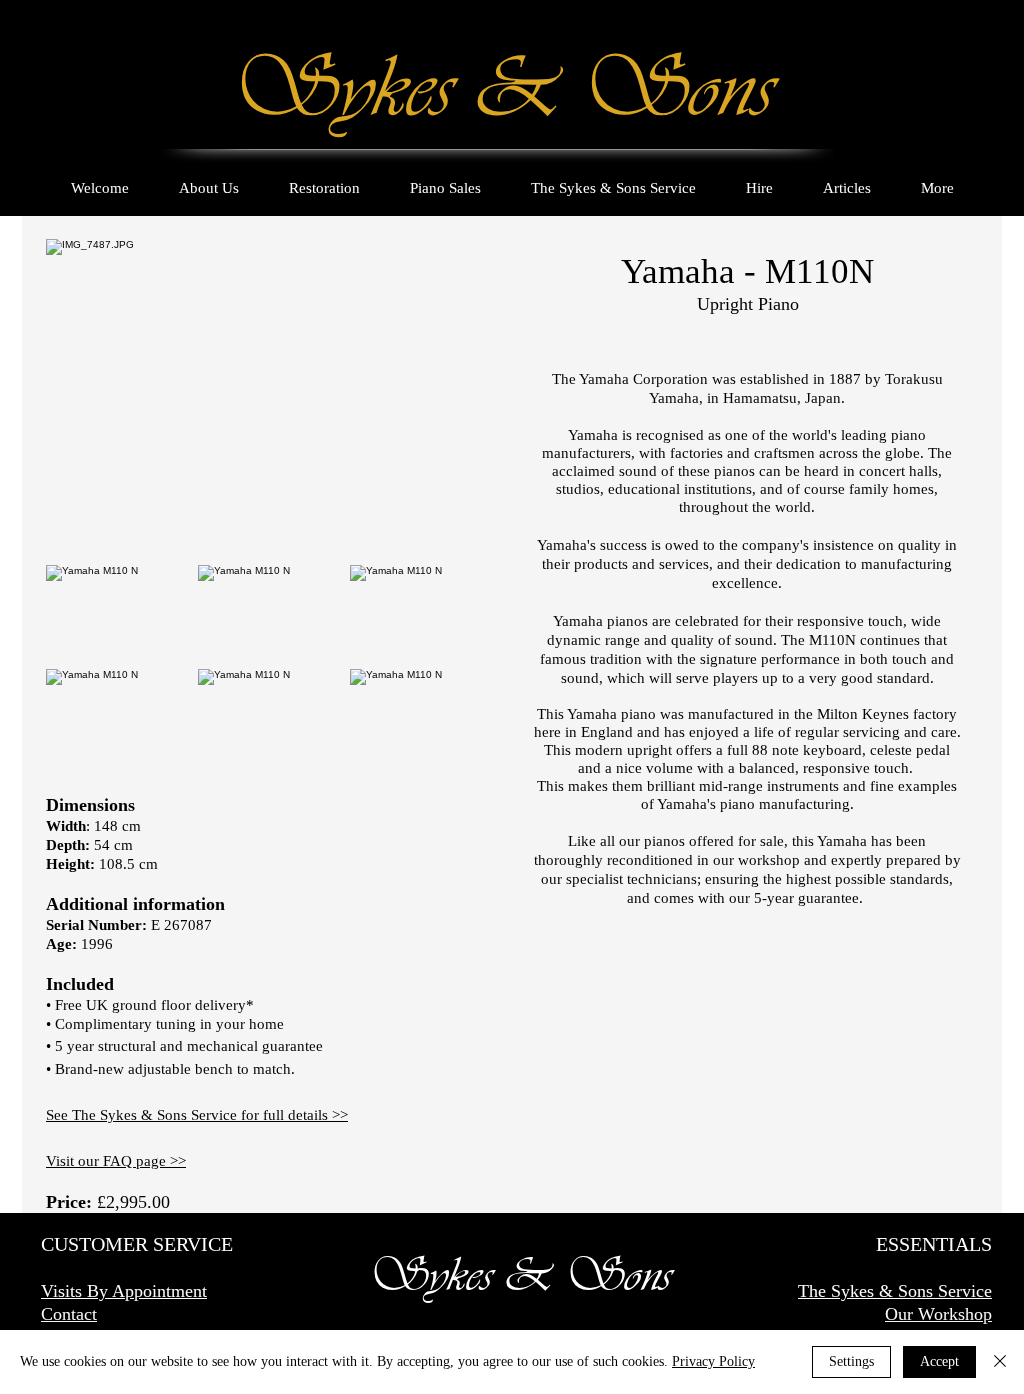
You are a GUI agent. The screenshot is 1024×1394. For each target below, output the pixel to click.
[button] (122, 617)
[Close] (1000, 1362)
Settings (851, 1361)
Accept (939, 1361)
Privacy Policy (713, 1361)
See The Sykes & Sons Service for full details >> (197, 1115)
